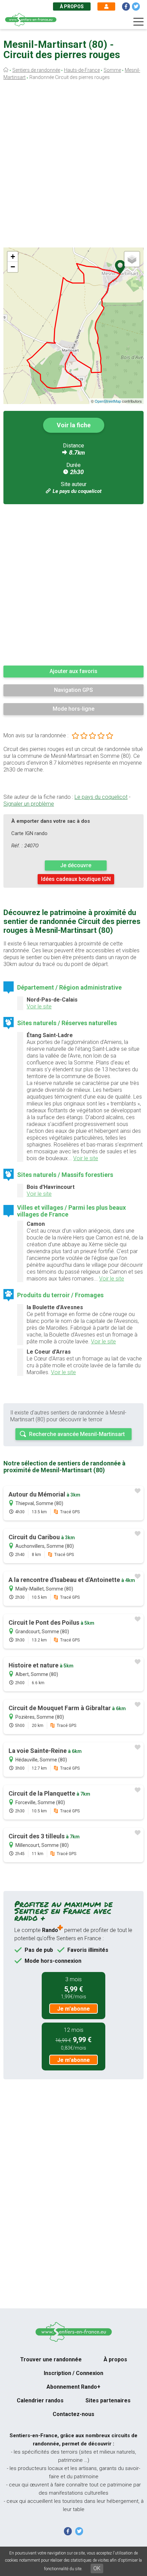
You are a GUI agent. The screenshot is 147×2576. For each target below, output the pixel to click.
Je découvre (76, 865)
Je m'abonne (73, 2009)
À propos (72, 6)
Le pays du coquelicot (77, 491)
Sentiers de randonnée (36, 70)
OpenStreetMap (108, 401)
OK (97, 2568)
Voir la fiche (74, 425)
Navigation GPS (73, 690)
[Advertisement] (73, 166)
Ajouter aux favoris (73, 671)
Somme (112, 70)
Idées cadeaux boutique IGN (76, 879)
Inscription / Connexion (73, 2373)
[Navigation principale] (138, 22)
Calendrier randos (40, 2400)
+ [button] (13, 257)
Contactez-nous (73, 2414)
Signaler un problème (29, 804)
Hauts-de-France (82, 70)
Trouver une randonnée (51, 2359)
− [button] (13, 267)
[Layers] (132, 259)
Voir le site (39, 1007)
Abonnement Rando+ (73, 2387)
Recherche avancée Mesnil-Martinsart (77, 1434)
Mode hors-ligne (73, 709)
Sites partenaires (108, 2400)
